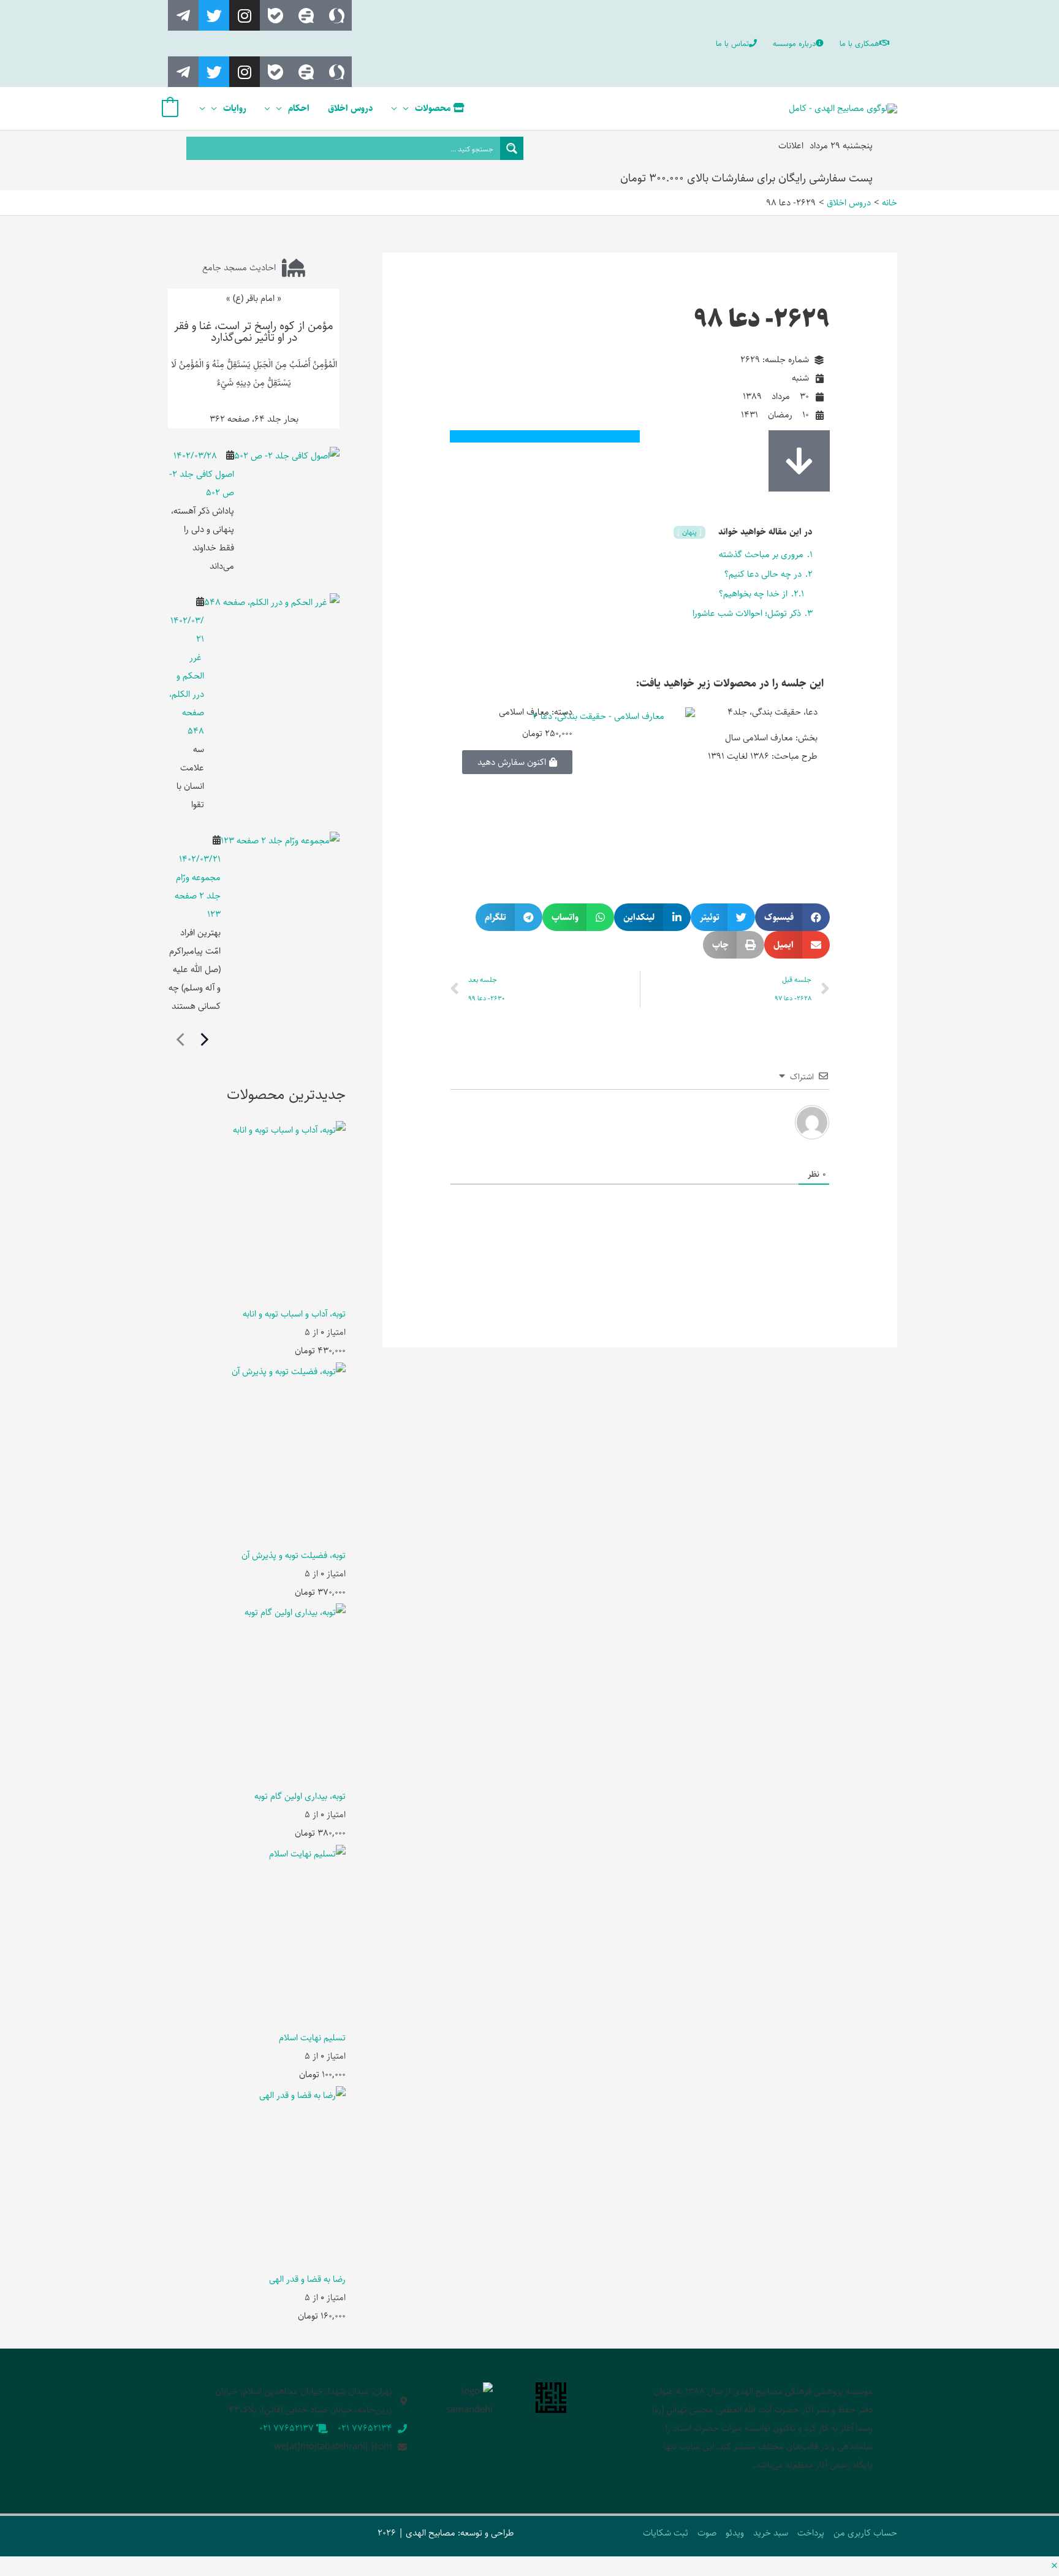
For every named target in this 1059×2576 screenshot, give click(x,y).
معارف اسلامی (524, 712)
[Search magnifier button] (512, 148)
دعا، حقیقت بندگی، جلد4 (772, 712)
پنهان (691, 532)
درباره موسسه (794, 44)
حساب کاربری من (865, 2533)
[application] (409, 108)
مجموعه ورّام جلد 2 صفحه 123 (198, 896)
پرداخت (811, 2533)
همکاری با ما (860, 44)
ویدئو (735, 2533)
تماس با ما (732, 44)
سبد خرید (771, 2533)
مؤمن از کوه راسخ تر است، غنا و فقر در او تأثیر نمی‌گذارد (254, 332)
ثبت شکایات (666, 2533)
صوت (707, 2533)
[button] (792, 917)
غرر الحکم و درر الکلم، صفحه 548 (187, 694)
